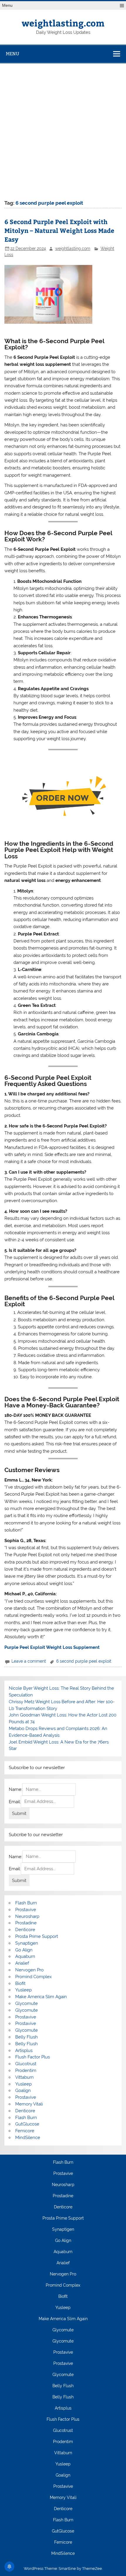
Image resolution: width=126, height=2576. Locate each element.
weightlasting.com (63, 23)
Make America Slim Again (41, 1997)
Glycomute (27, 2003)
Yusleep (23, 1990)
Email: (15, 1801)
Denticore (25, 1930)
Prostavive (26, 1910)
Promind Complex (34, 1977)
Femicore (25, 2131)
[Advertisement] (63, 130)
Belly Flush (27, 2037)
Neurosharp (27, 1916)
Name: (16, 1789)
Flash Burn (26, 1903)
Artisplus (24, 2051)
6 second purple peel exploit (84, 1661)
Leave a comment (29, 1661)
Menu (7, 5)
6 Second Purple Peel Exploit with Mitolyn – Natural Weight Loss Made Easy (59, 230)
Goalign (23, 2091)
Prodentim (26, 2071)
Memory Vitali (29, 2104)
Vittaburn (24, 2077)
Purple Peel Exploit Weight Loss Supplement (52, 1647)
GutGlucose (27, 2124)
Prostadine (26, 1923)
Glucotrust (26, 2064)
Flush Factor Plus (33, 2057)
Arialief (22, 1963)
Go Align (24, 1950)
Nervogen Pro (29, 1970)
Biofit (20, 1983)
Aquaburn (25, 1956)
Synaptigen (27, 1943)
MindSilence (28, 2138)
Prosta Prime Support (37, 1936)
